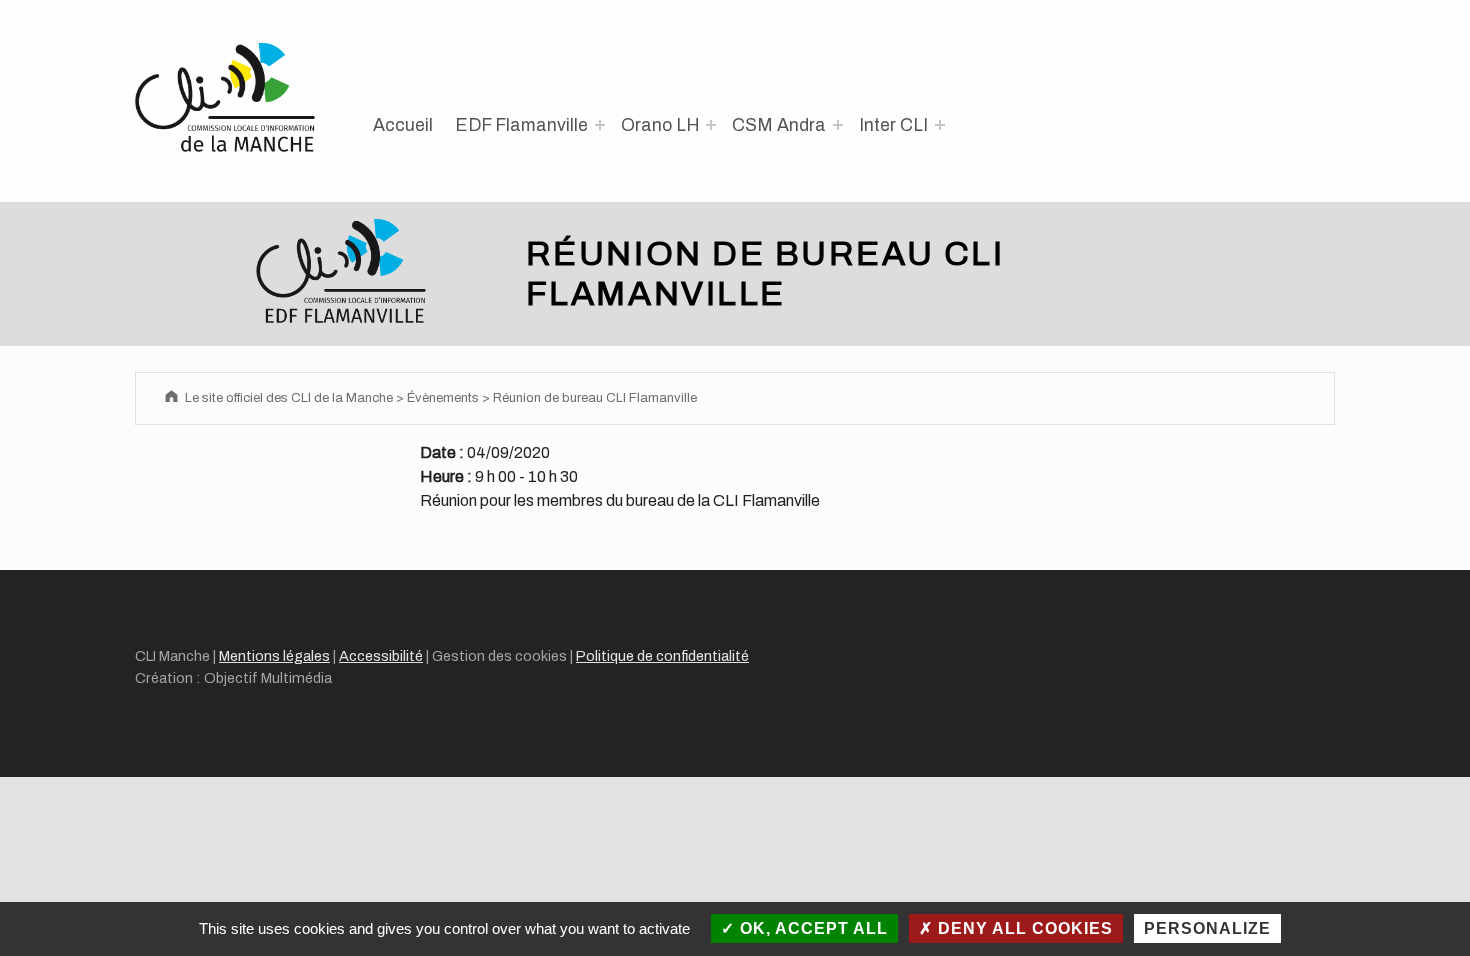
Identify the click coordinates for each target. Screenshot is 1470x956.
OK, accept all (811, 928)
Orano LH (660, 125)
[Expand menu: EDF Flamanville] (600, 125)
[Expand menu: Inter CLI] (940, 125)
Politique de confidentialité (662, 656)
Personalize (1207, 928)
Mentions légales (274, 656)
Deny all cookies (1023, 928)
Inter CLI (893, 125)
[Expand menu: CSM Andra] (838, 125)
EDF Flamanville (521, 125)
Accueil (403, 125)
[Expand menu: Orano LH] (711, 125)
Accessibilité (381, 656)
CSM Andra (779, 125)
